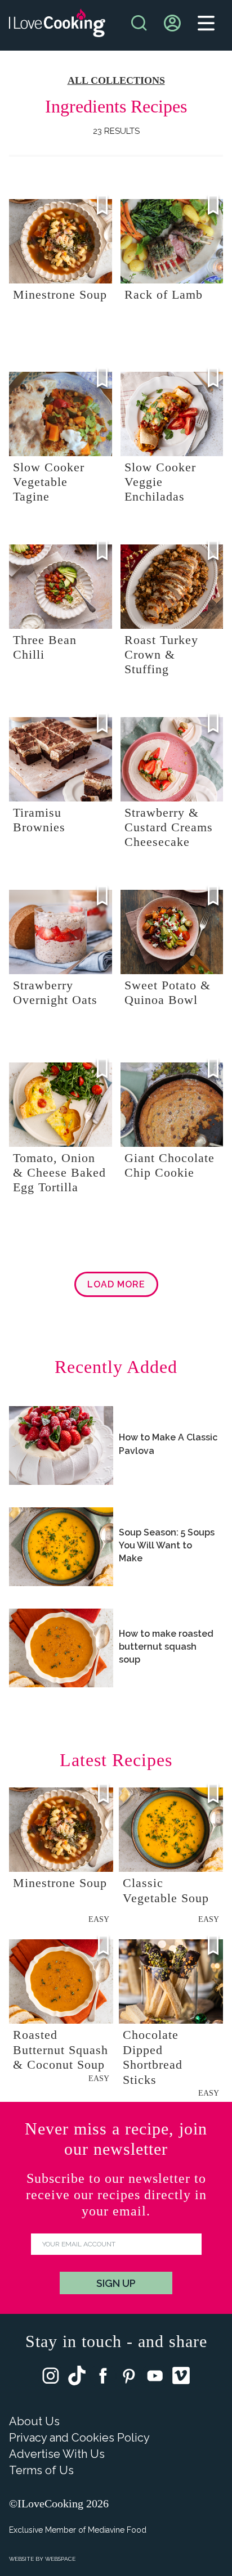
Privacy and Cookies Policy (79, 2438)
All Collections (116, 80)
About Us (34, 2421)
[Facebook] (103, 2378)
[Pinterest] (129, 2378)
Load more (116, 1284)
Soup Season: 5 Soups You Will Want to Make (167, 1545)
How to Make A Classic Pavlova (168, 1444)
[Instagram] (51, 2378)
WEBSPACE (60, 2559)
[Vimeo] (181, 2378)
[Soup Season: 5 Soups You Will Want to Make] (61, 1547)
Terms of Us (41, 2470)
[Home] (57, 26)
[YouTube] (155, 2378)
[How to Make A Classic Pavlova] (61, 1445)
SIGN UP (116, 2283)
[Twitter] (77, 2378)
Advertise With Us (57, 2454)
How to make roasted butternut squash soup (166, 1647)
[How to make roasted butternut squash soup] (61, 1648)
